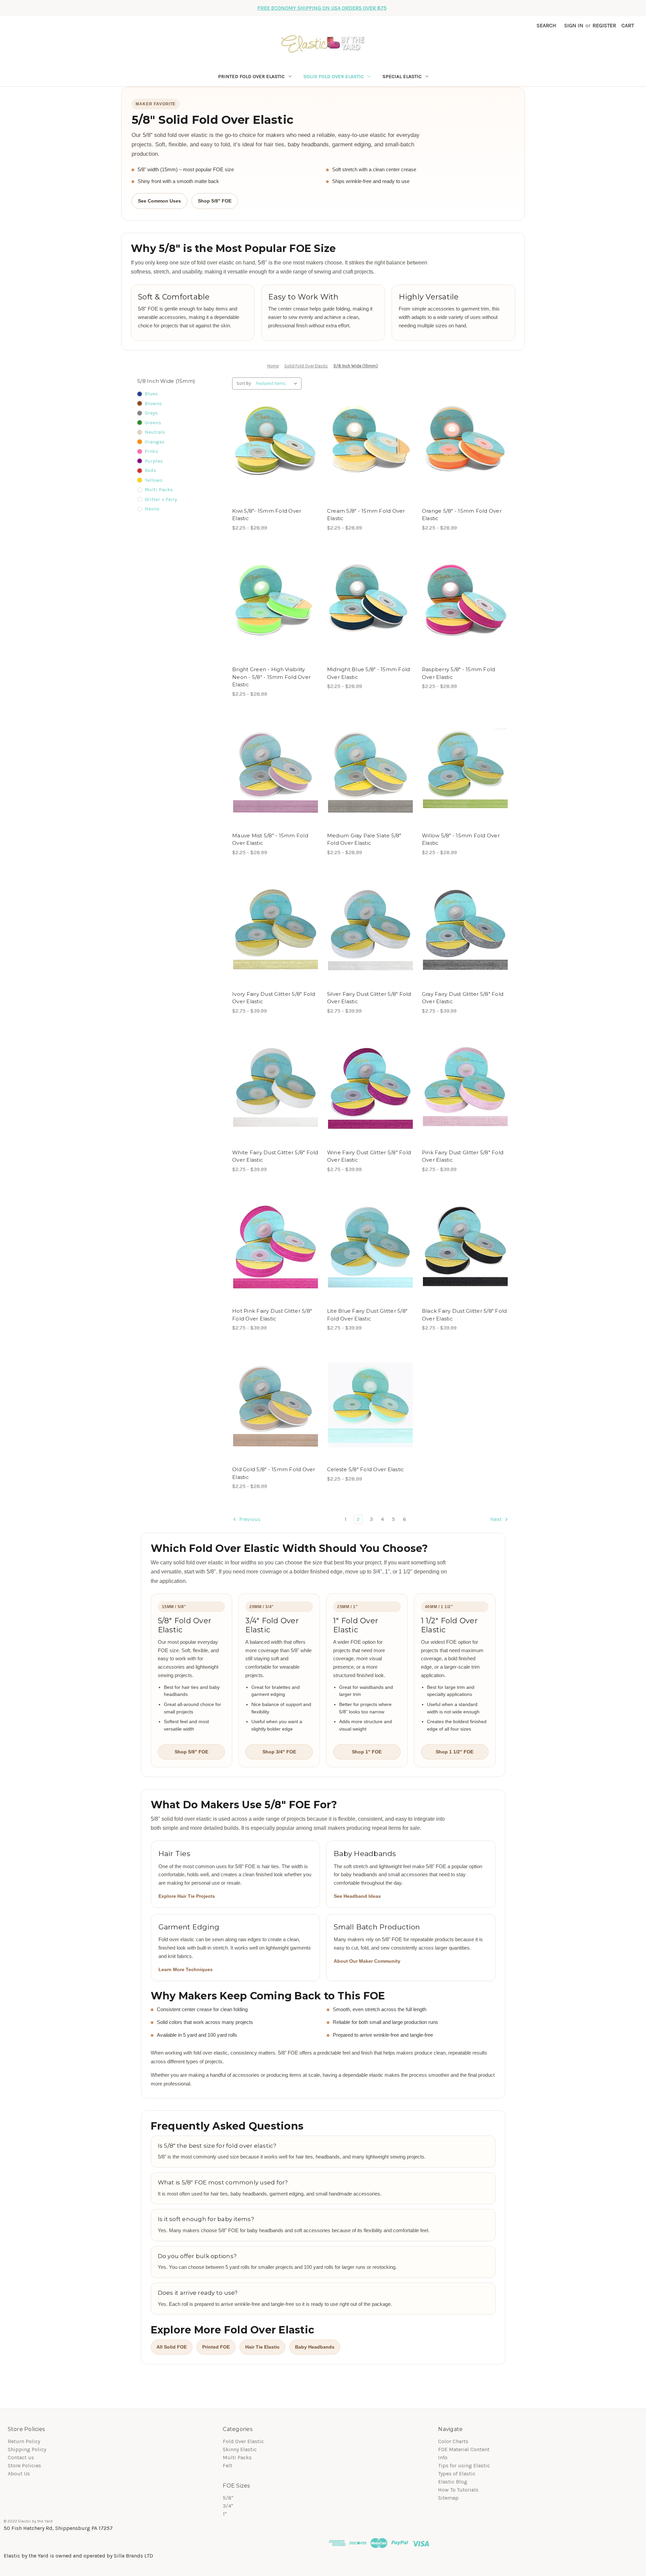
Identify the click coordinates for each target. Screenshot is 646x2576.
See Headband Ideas (357, 1896)
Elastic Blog (453, 2482)
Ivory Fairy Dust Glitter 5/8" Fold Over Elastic (274, 998)
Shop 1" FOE (367, 1752)
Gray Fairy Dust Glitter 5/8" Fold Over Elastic (463, 998)
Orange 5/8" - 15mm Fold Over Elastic (462, 515)
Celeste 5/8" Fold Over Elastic (366, 1469)
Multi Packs (159, 489)
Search (546, 25)
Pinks (151, 451)
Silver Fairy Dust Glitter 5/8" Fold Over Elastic (369, 998)
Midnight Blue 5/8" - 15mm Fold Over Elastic (369, 673)
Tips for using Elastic (464, 2465)
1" (225, 2514)
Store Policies (24, 2465)
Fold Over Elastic (243, 2441)
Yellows (154, 480)
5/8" (228, 2498)
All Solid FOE (172, 2347)
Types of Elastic (457, 2474)
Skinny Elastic (240, 2449)
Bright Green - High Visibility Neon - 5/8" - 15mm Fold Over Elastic (271, 677)
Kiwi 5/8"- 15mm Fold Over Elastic (267, 515)
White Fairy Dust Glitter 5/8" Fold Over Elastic (275, 1156)
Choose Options (276, 446)
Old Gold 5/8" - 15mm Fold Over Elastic (274, 1473)
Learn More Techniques (186, 1969)
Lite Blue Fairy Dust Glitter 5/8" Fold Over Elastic (367, 1315)
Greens (153, 423)
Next (497, 1519)
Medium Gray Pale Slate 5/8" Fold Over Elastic (364, 839)
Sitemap (448, 2498)
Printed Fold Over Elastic (251, 76)
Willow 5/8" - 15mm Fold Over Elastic (461, 839)
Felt (227, 2465)
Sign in (574, 25)
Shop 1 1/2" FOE (455, 1752)
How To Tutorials (458, 2490)
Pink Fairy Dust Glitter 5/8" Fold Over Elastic (463, 1156)
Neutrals (155, 432)
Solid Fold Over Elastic (334, 76)
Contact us (21, 2457)
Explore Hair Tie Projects (187, 1896)
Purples (154, 461)
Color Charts (453, 2441)
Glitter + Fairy (161, 499)
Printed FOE (216, 2347)
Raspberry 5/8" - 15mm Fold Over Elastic (459, 673)
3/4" (228, 2506)
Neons (152, 509)
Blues (151, 394)
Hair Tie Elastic (262, 2347)
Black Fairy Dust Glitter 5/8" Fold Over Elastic (464, 1315)
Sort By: (244, 383)
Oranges (155, 442)
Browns (153, 403)
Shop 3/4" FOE (279, 1752)
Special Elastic (402, 76)
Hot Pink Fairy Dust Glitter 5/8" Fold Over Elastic (272, 1315)
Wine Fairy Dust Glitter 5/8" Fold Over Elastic (369, 1156)
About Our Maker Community (367, 1961)
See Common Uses (159, 201)
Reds (150, 470)
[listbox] (278, 384)
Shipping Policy (27, 2449)
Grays (151, 413)
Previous (249, 1519)
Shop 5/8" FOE (215, 201)
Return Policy (24, 2441)
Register (604, 25)
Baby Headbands (315, 2347)
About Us (19, 2474)
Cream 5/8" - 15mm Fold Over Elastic (366, 515)
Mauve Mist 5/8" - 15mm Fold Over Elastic (270, 839)
